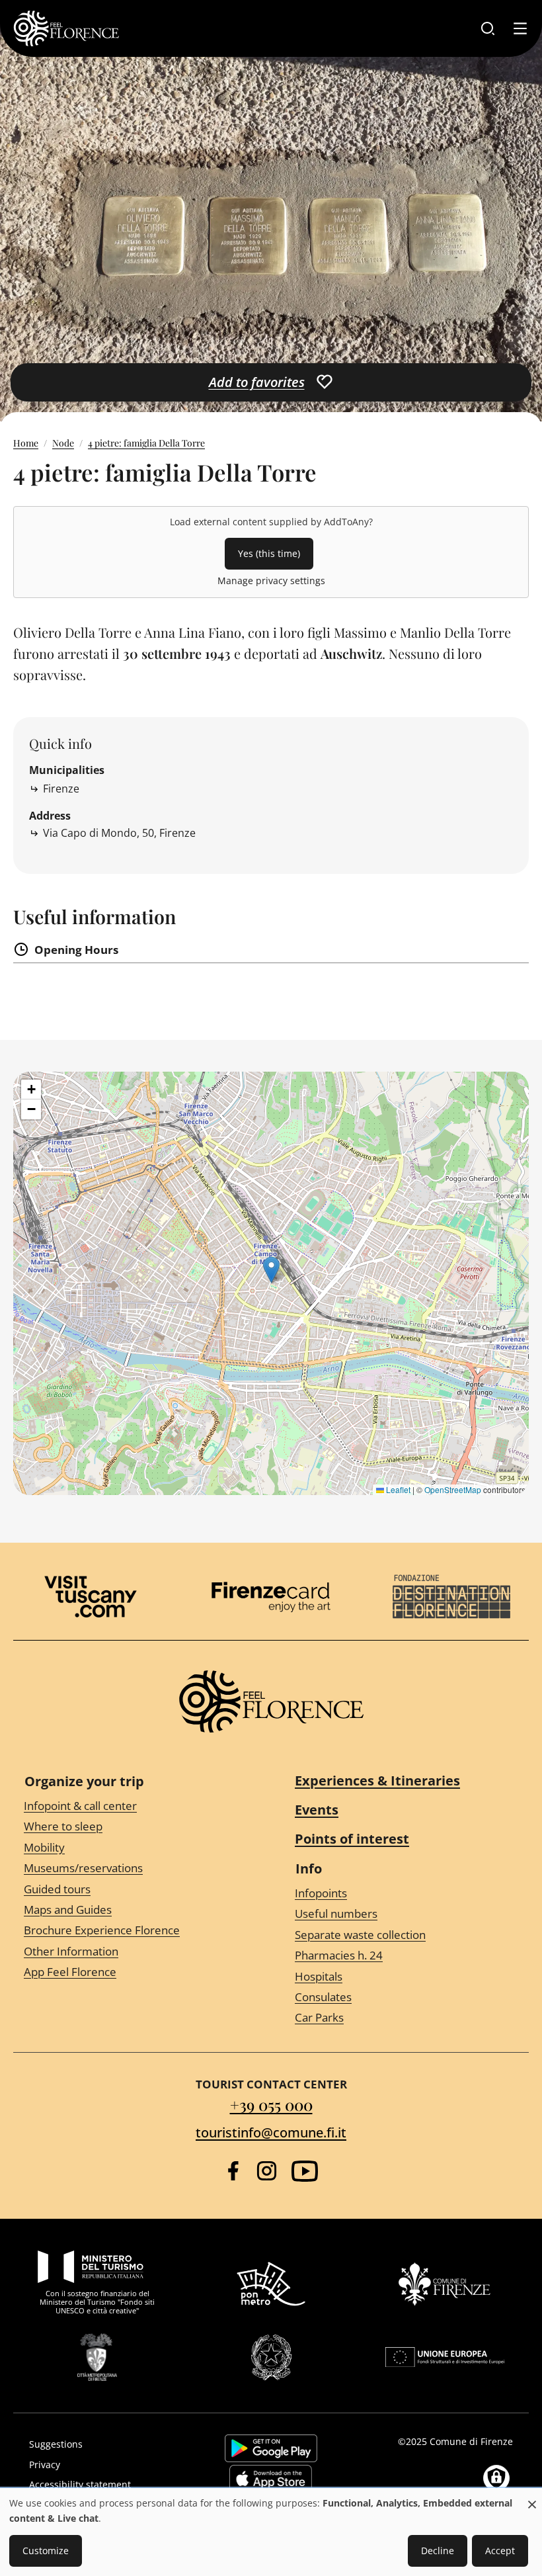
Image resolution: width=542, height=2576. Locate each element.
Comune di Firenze (471, 2441)
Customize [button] (46, 2551)
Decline (438, 2551)
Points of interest (352, 1839)
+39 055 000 (271, 2104)
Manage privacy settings (271, 580)
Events (317, 1810)
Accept (500, 2551)
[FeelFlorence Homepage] (66, 28)
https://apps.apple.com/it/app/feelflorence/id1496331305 (271, 2479)
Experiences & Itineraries (377, 1781)
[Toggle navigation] (520, 28)
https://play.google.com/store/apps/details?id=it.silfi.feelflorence (271, 2448)
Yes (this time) (269, 553)
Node (63, 443)
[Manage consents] (496, 2478)
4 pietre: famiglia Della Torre (146, 443)
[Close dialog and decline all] (532, 2498)
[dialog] (271, 2533)
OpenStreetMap (453, 1489)
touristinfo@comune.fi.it (271, 2132)
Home (26, 443)
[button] (271, 1270)
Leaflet (397, 1489)
